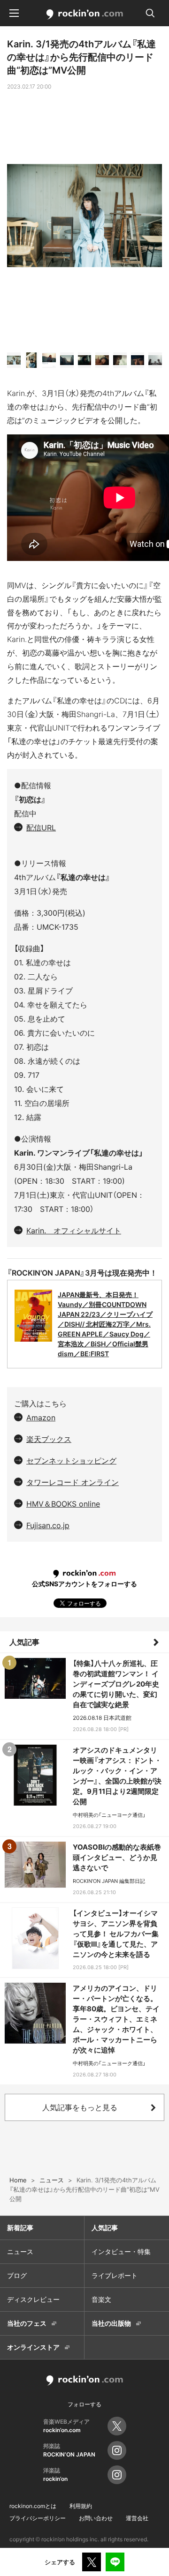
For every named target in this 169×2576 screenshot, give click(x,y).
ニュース (20, 2251)
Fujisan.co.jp (48, 1525)
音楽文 (101, 2299)
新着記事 (20, 2228)
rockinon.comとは (33, 2506)
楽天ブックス (49, 1439)
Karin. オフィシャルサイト (74, 1231)
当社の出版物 (111, 2323)
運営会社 (137, 2518)
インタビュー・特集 (121, 2251)
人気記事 (24, 1642)
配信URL (41, 828)
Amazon (41, 1418)
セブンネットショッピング (71, 1461)
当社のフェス (27, 2323)
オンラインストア (33, 2347)
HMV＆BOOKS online (63, 1504)
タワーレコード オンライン (73, 1482)
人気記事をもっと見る (80, 2107)
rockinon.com (85, 15)
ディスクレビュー (33, 2299)
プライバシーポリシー (38, 2518)
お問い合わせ (96, 2518)
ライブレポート (115, 2275)
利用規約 (81, 2506)
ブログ (17, 2275)
